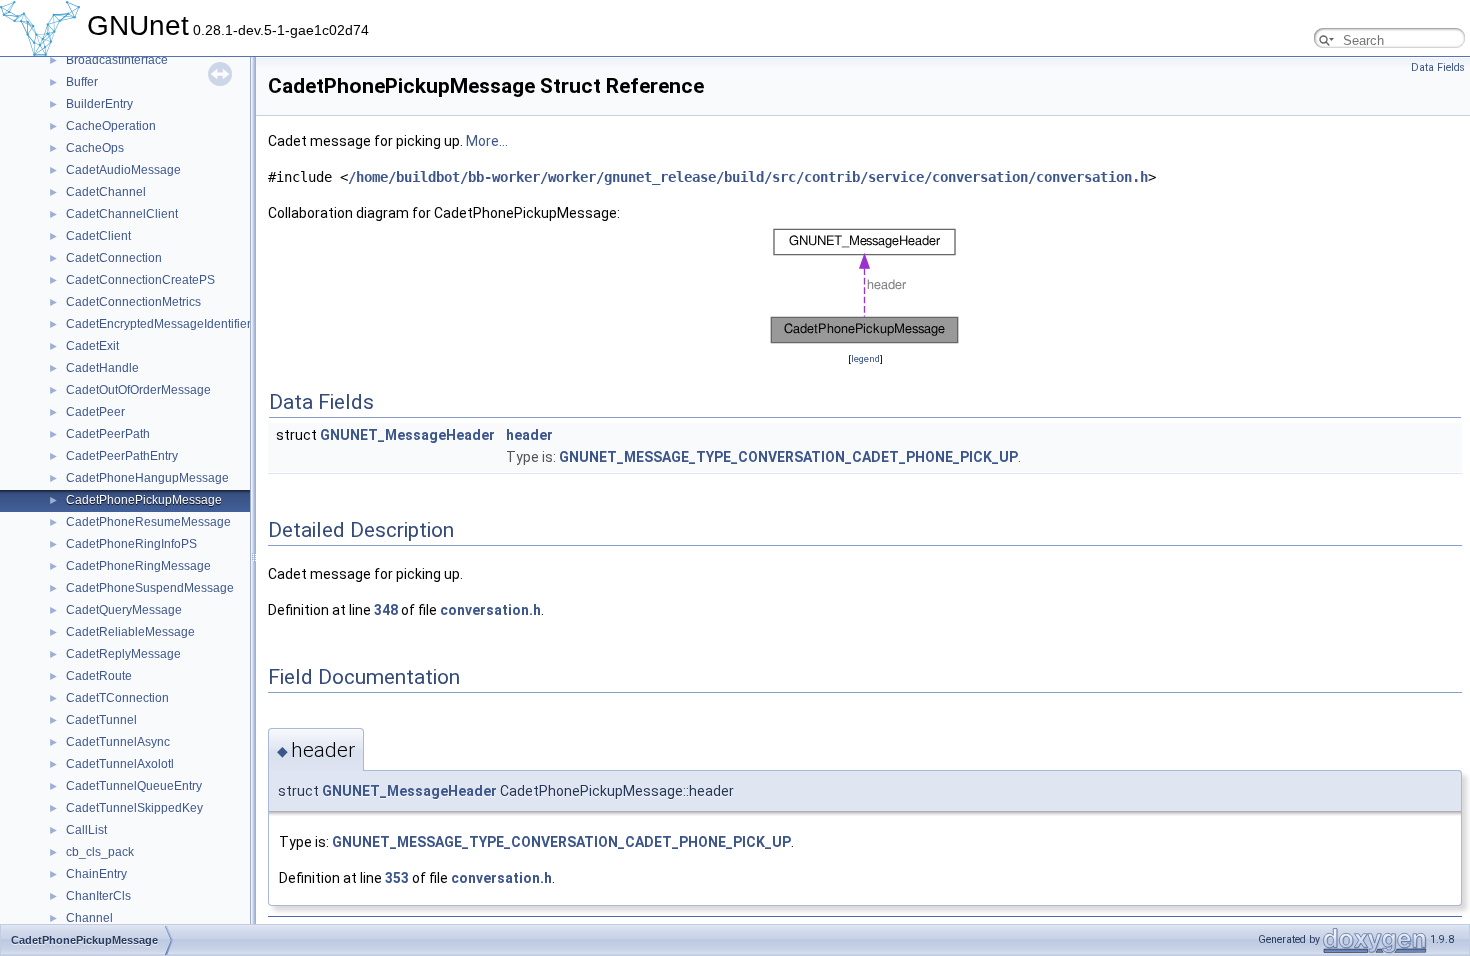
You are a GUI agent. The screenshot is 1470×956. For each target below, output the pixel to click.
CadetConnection (114, 258)
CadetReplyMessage (123, 654)
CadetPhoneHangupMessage (147, 478)
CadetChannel (106, 192)
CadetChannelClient (122, 214)
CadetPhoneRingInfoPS (131, 544)
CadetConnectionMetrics (133, 302)
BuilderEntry (99, 104)
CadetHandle (102, 368)
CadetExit (92, 346)
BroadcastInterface (117, 60)
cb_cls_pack (100, 852)
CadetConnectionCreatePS (140, 280)
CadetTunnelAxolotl (120, 764)
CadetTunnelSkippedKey (134, 808)
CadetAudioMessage (123, 170)
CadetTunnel (101, 720)
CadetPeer (95, 412)
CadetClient (98, 236)
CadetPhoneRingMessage (138, 566)
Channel (89, 918)
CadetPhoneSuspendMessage (150, 588)
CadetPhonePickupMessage (144, 500)
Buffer (82, 82)
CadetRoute (99, 676)
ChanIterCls (98, 896)
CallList (86, 830)
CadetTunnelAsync (118, 742)
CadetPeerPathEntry (122, 456)
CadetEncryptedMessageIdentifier (158, 324)
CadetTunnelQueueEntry (134, 786)
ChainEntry (96, 874)
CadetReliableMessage (130, 632)
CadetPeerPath (108, 434)
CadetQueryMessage (124, 610)
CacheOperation (111, 126)
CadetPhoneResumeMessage (148, 522)
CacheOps (95, 148)
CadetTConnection (117, 698)
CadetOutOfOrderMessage (138, 390)
